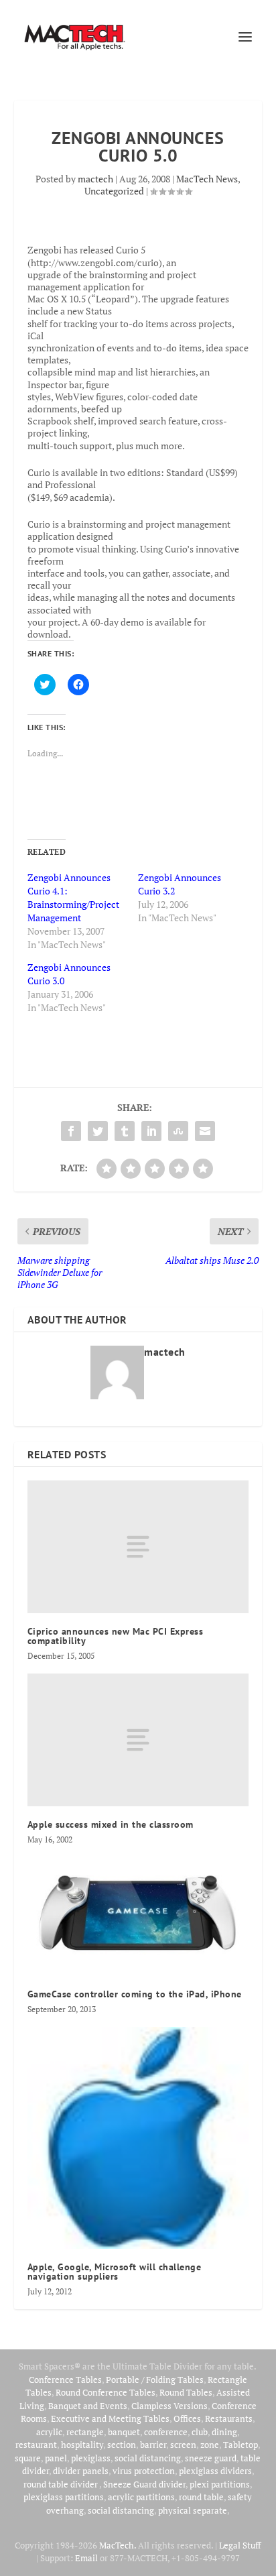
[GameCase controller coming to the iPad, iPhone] (138, 1917)
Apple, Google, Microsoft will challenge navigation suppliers (115, 2272)
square (28, 2458)
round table (201, 2497)
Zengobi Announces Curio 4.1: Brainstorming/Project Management (73, 897)
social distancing (148, 2458)
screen (183, 2445)
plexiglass (91, 2458)
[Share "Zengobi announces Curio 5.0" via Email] (205, 1131)
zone (210, 2445)
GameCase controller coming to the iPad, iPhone (135, 1994)
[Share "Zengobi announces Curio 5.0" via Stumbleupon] (178, 1131)
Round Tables (186, 2392)
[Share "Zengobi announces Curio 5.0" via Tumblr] (125, 1131)
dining (224, 2432)
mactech (95, 179)
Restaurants (229, 2418)
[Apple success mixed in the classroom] (138, 1740)
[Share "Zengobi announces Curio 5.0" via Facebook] (71, 1131)
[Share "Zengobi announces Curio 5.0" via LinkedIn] (151, 1131)
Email (86, 2558)
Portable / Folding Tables (155, 2380)
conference (166, 2432)
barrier (153, 2445)
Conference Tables (65, 2380)
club (200, 2432)
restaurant (36, 2445)
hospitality (82, 2445)
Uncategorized (114, 191)
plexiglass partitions (64, 2497)
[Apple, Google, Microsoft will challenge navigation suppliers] (138, 2138)
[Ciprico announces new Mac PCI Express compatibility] (138, 1547)
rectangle (85, 2432)
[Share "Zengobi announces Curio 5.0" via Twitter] (98, 1131)
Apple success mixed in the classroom (111, 1824)
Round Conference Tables (106, 2392)
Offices (187, 2418)
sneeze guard (211, 2458)
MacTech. (118, 2545)
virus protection (144, 2471)
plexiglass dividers (215, 2471)
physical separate (193, 2510)
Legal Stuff (240, 2545)
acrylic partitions (141, 2497)
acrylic (49, 2432)
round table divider (61, 2484)
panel (56, 2458)
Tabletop (240, 2445)
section (122, 2445)
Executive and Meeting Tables (110, 2418)
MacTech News (207, 179)
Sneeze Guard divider (144, 2484)
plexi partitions (220, 2484)
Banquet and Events (88, 2406)
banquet (124, 2432)
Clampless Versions (169, 2406)
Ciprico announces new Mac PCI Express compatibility (116, 1636)
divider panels (81, 2471)
